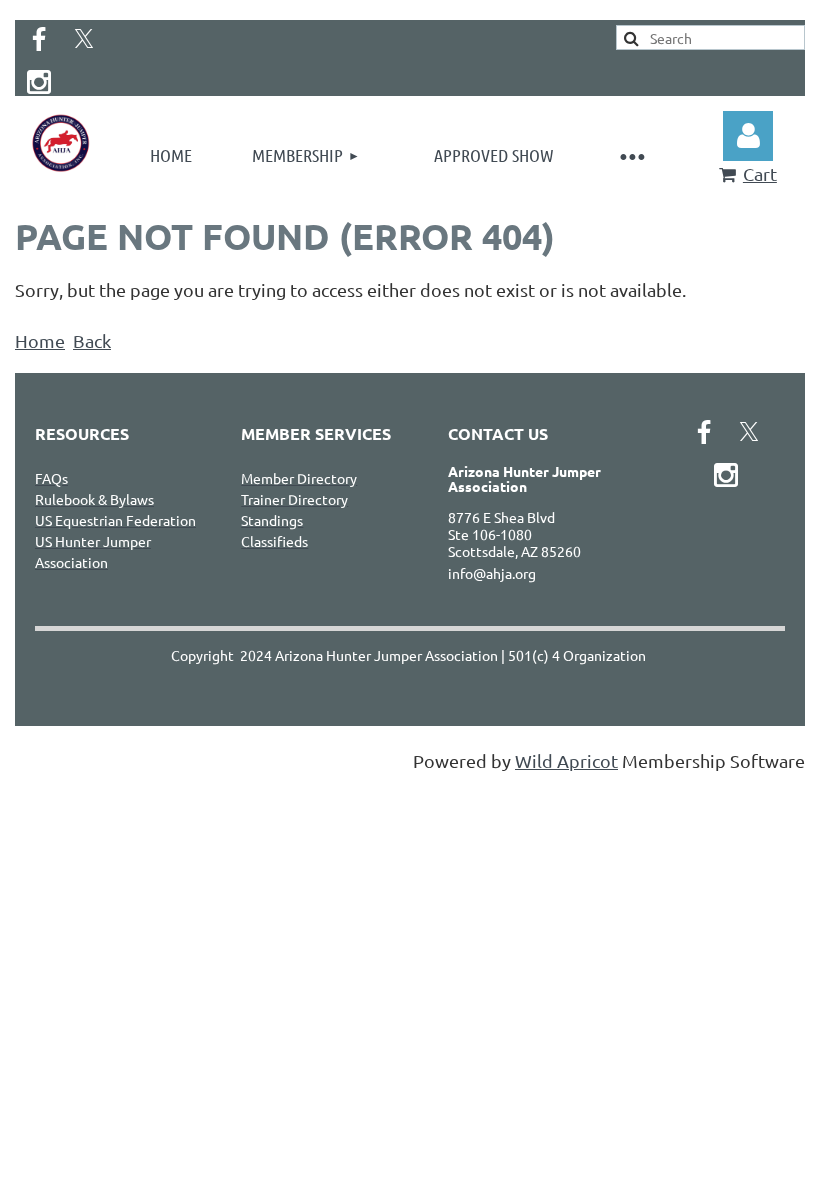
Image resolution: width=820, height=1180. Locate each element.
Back (92, 340)
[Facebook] (39, 39)
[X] (84, 39)
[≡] (631, 155)
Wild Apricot (566, 760)
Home (40, 340)
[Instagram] (39, 82)
